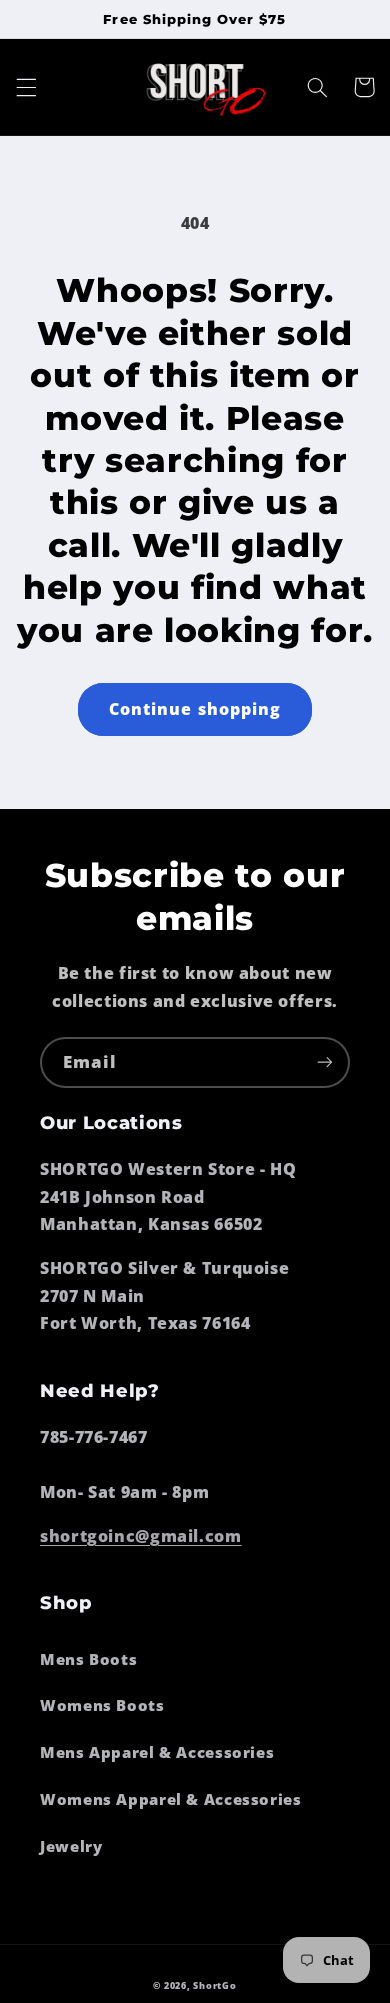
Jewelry (71, 1846)
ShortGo (214, 1986)
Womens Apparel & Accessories (171, 1799)
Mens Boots (88, 1659)
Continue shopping (195, 709)
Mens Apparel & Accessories (157, 1752)
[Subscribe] (325, 1062)
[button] (26, 87)
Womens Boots (102, 1705)
